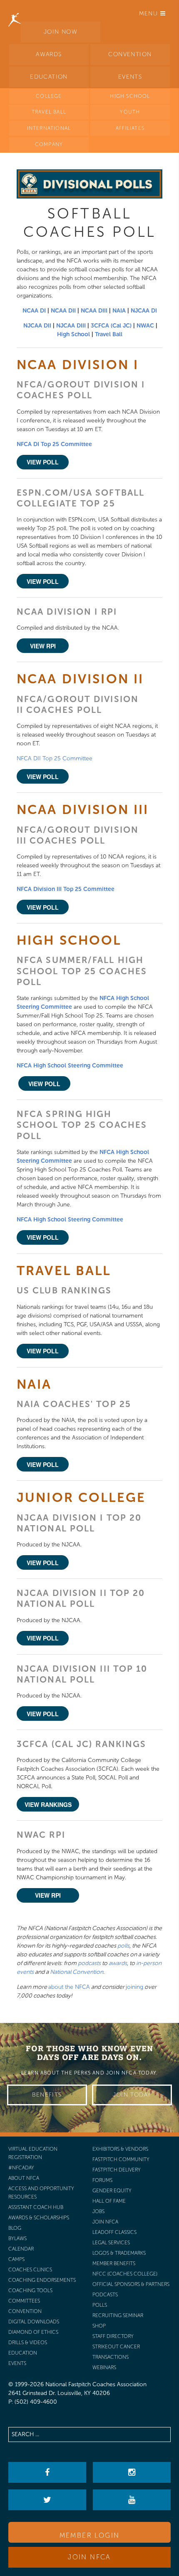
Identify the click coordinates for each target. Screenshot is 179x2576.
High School (73, 334)
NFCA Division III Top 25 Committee (66, 889)
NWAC (145, 326)
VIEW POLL (43, 462)
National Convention (77, 1972)
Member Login (90, 2535)
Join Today (132, 2095)
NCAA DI (34, 311)
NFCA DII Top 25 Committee (55, 758)
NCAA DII (63, 311)
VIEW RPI (43, 646)
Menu (150, 14)
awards (118, 1963)
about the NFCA (69, 1987)
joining (134, 1987)
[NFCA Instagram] (132, 2472)
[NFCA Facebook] (47, 2472)
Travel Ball (109, 334)
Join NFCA (89, 2557)
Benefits (47, 2095)
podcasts (89, 1963)
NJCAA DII (37, 326)
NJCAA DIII (71, 326)
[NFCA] (15, 10)
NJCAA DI (144, 311)
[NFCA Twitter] (47, 2500)
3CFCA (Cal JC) (111, 326)
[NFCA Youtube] (132, 2500)
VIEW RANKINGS (48, 1804)
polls (123, 1946)
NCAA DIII (94, 311)
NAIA (119, 311)
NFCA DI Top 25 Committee (54, 444)
